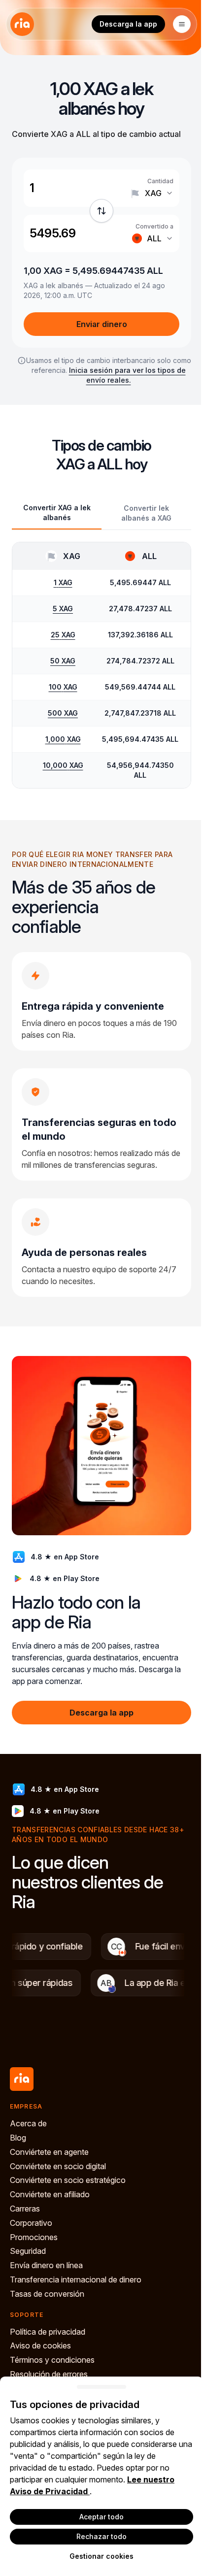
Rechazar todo (101, 2536)
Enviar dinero (102, 324)
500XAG (63, 713)
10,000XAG (63, 765)
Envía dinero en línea (46, 2265)
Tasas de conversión (47, 2294)
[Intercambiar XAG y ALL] (101, 211)
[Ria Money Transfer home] (22, 24)
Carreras (25, 2209)
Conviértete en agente (49, 2152)
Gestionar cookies (101, 2556)
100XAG (63, 687)
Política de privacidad (48, 2332)
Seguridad (28, 2251)
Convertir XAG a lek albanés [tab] (57, 512)
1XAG (63, 582)
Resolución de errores (49, 2374)
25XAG (63, 635)
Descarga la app (128, 24)
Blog (18, 2138)
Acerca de (28, 2123)
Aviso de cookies (40, 2345)
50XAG (63, 661)
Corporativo (31, 2223)
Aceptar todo (101, 2517)
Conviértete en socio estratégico (68, 2180)
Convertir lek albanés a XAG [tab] (146, 513)
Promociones (34, 2237)
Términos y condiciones (52, 2360)
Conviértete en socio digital (58, 2166)
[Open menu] (182, 24)
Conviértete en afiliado (50, 2194)
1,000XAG (63, 739)
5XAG (63, 609)
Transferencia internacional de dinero (76, 2279)
